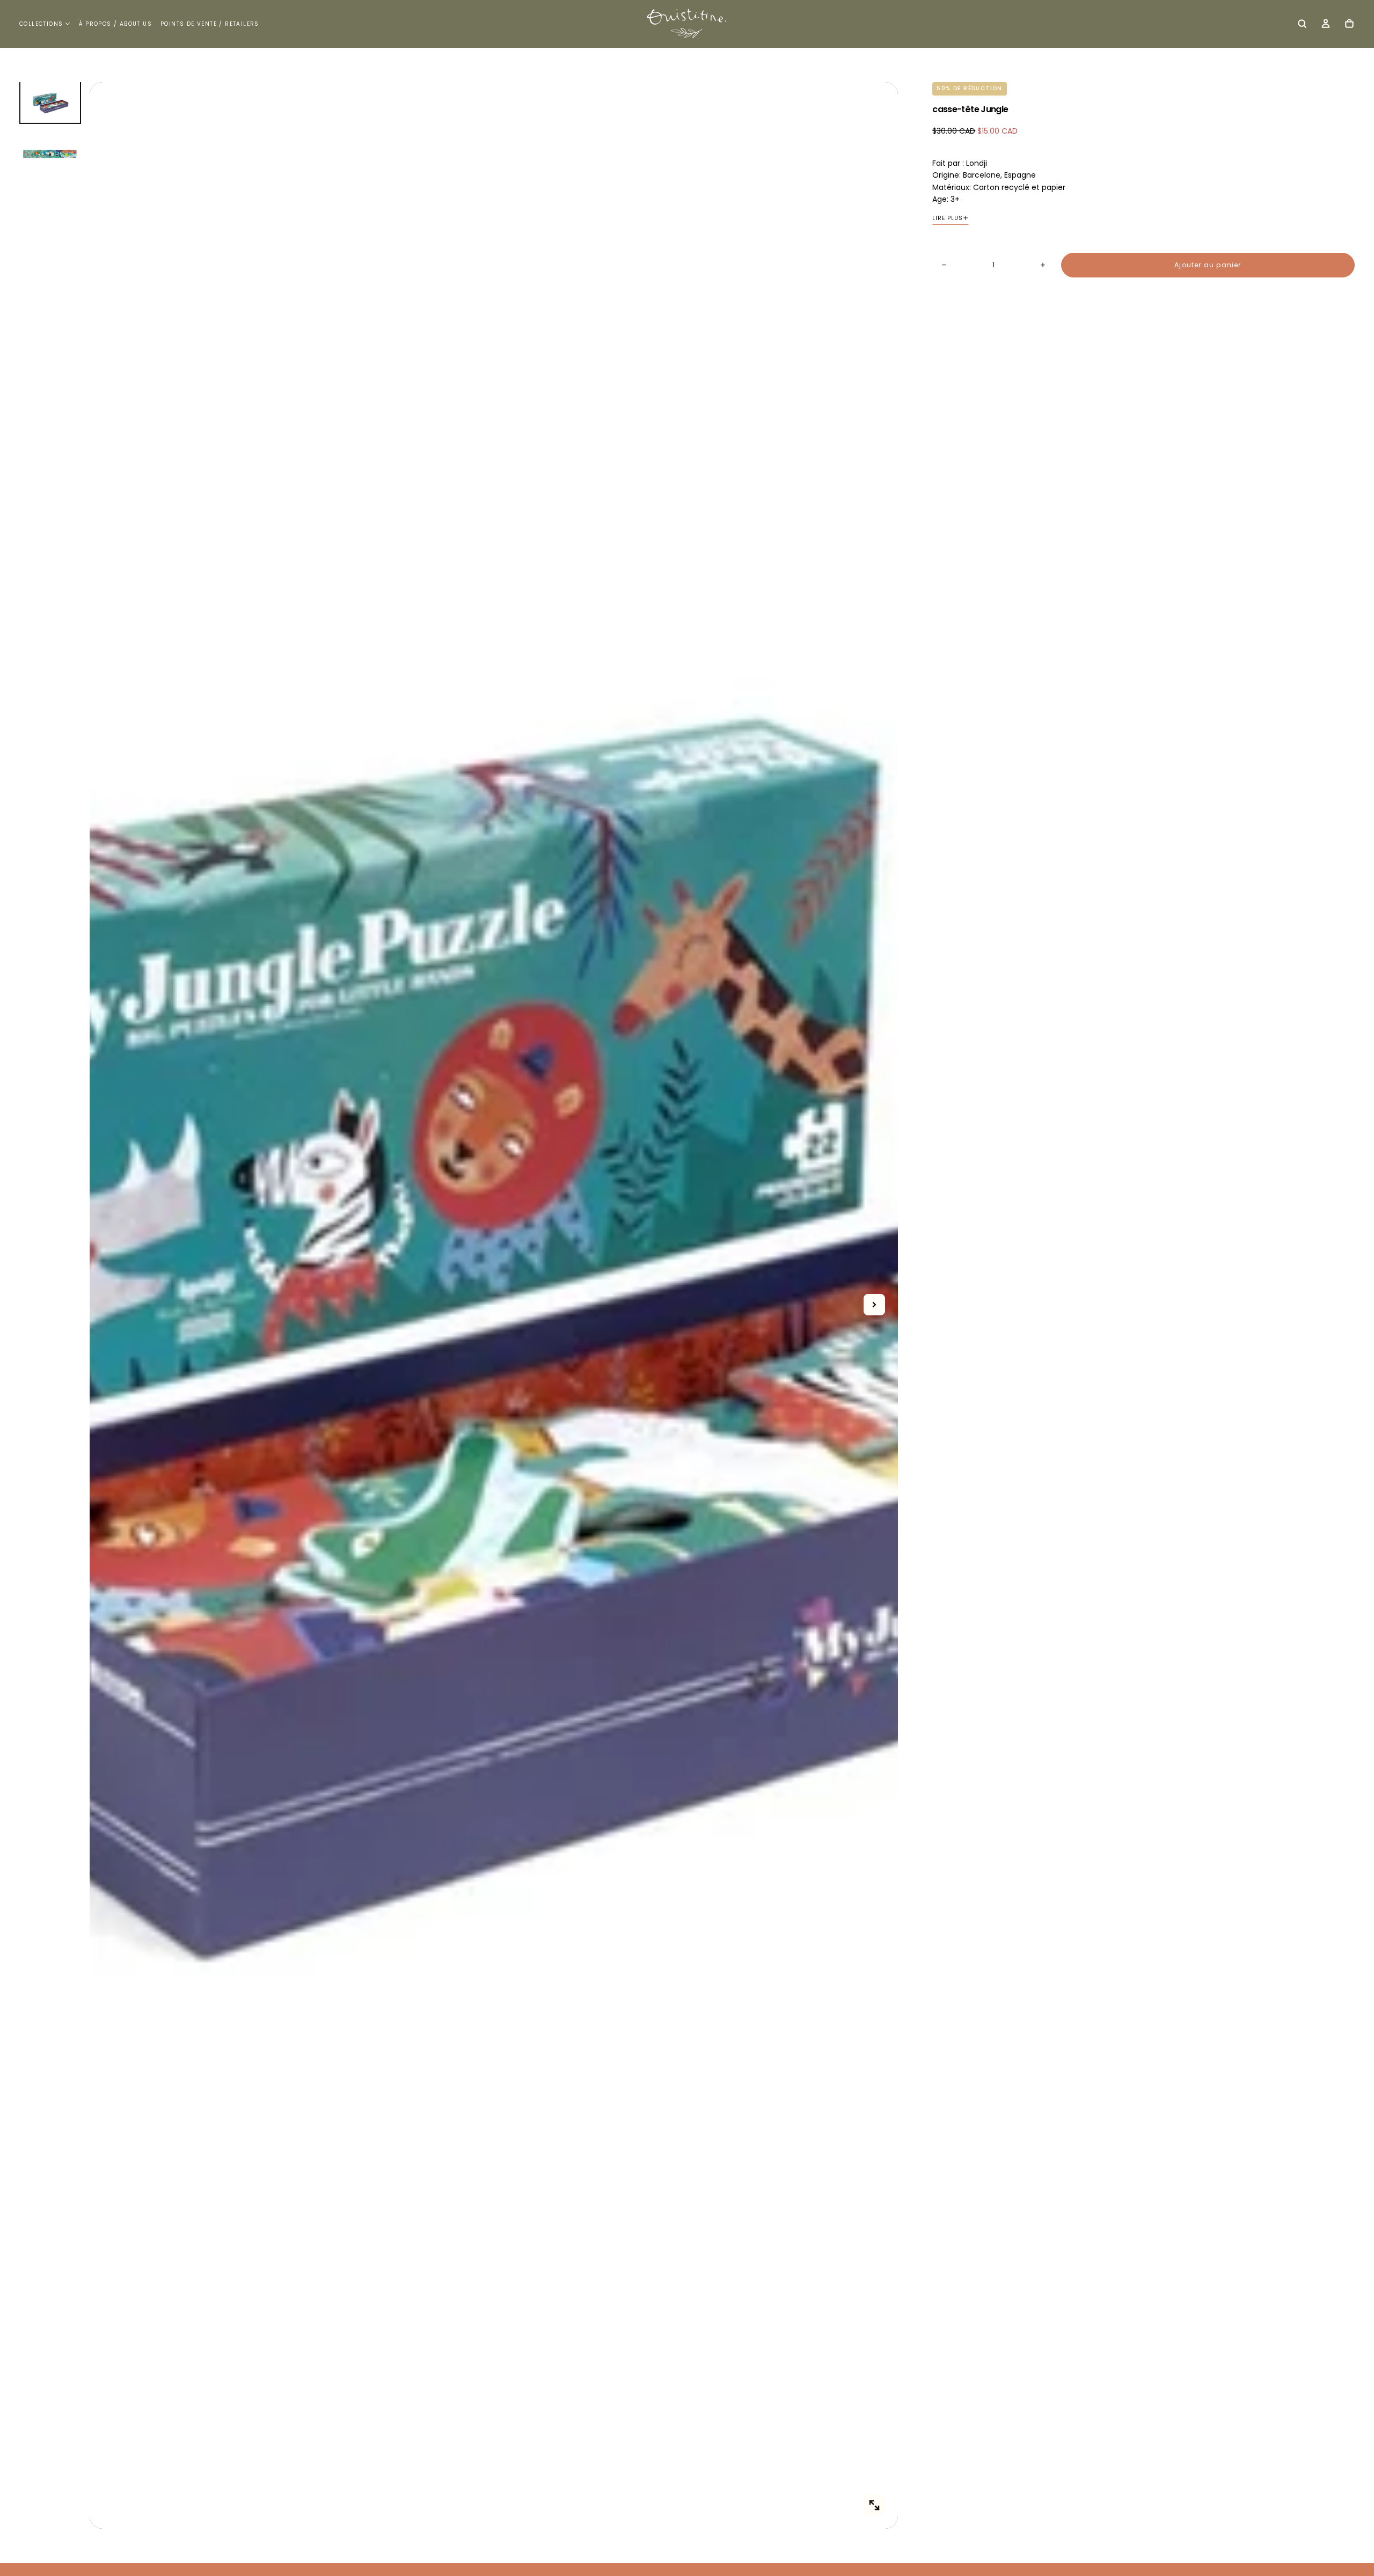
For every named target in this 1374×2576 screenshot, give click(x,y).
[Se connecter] (1326, 25)
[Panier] (1349, 25)
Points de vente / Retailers (210, 24)
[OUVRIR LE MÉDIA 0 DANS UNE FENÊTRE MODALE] (874, 2505)
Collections (41, 24)
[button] (1302, 25)
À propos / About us (115, 24)
